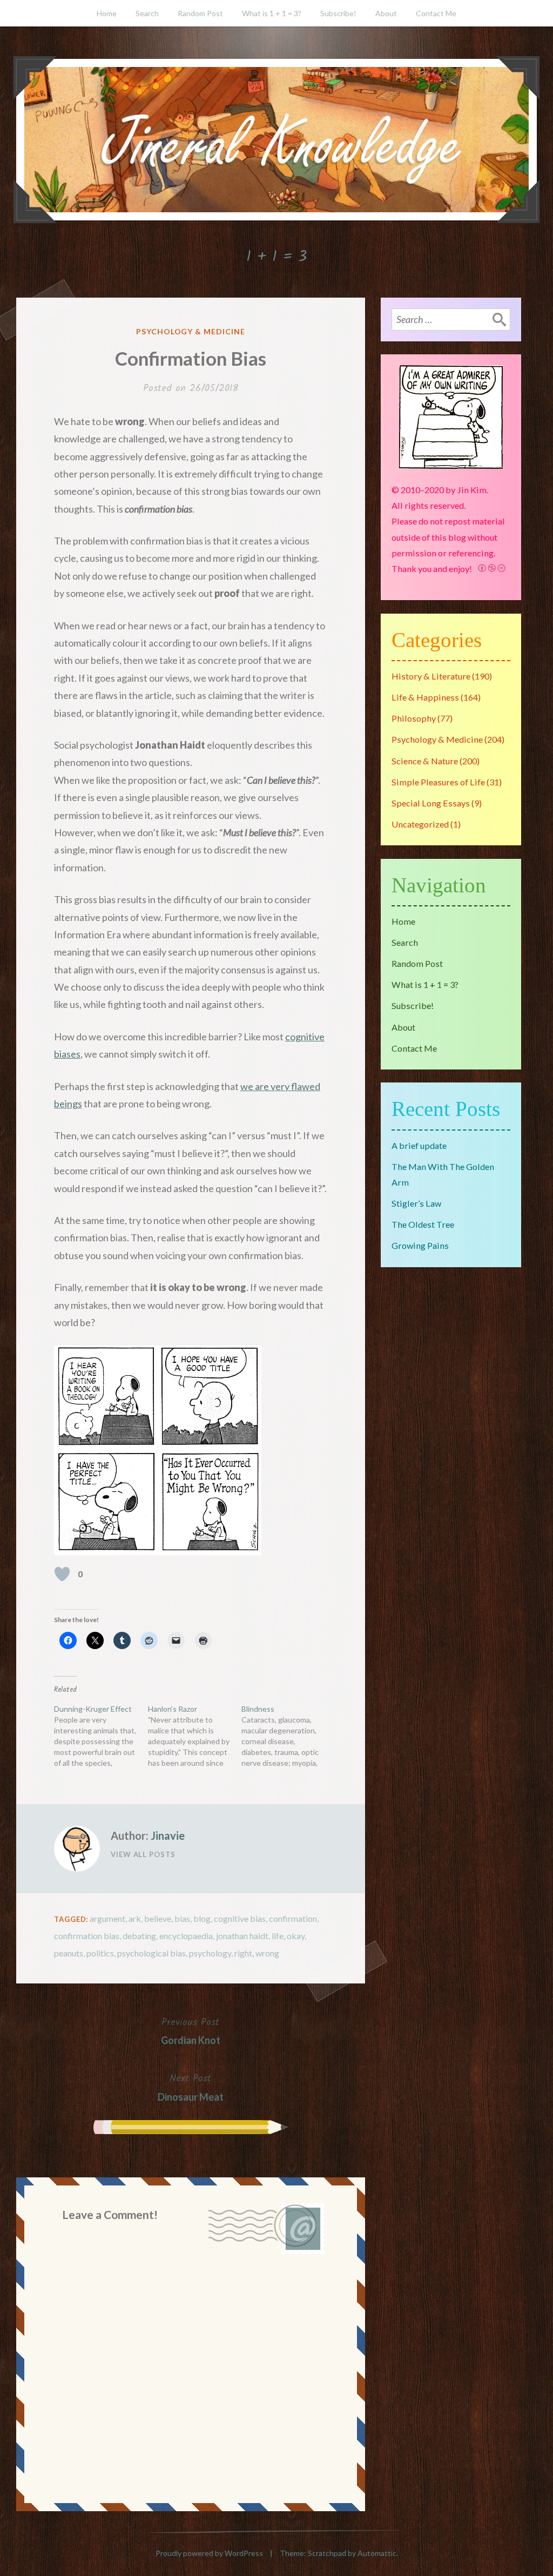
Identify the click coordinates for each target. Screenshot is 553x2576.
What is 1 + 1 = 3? (272, 13)
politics (100, 1953)
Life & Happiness (425, 697)
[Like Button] (62, 1574)
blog (202, 1918)
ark (135, 1918)
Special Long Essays (431, 803)
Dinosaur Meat (191, 2087)
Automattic (377, 2553)
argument (107, 1918)
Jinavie (168, 1835)
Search (147, 13)
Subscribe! (338, 13)
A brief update (419, 1145)
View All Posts (143, 1854)
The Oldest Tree (423, 1224)
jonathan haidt (242, 1936)
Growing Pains (420, 1245)
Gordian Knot (191, 2030)
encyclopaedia (186, 1936)
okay (296, 1936)
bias (182, 1918)
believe (158, 1918)
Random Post (200, 13)
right (243, 1953)
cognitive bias (240, 1918)
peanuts (69, 1953)
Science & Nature (425, 761)
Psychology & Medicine (191, 331)
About (386, 13)
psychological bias (151, 1953)
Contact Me (436, 13)
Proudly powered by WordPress (209, 2553)
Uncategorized (420, 824)
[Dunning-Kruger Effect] (101, 1736)
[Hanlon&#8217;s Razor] (195, 1736)
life (278, 1936)
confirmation (293, 1918)
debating (139, 1936)
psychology (210, 1953)
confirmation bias (87, 1936)
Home (107, 13)
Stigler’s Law (416, 1203)
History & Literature (431, 676)
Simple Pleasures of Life (438, 782)
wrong (267, 1953)
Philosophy (414, 718)
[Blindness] (288, 1736)
